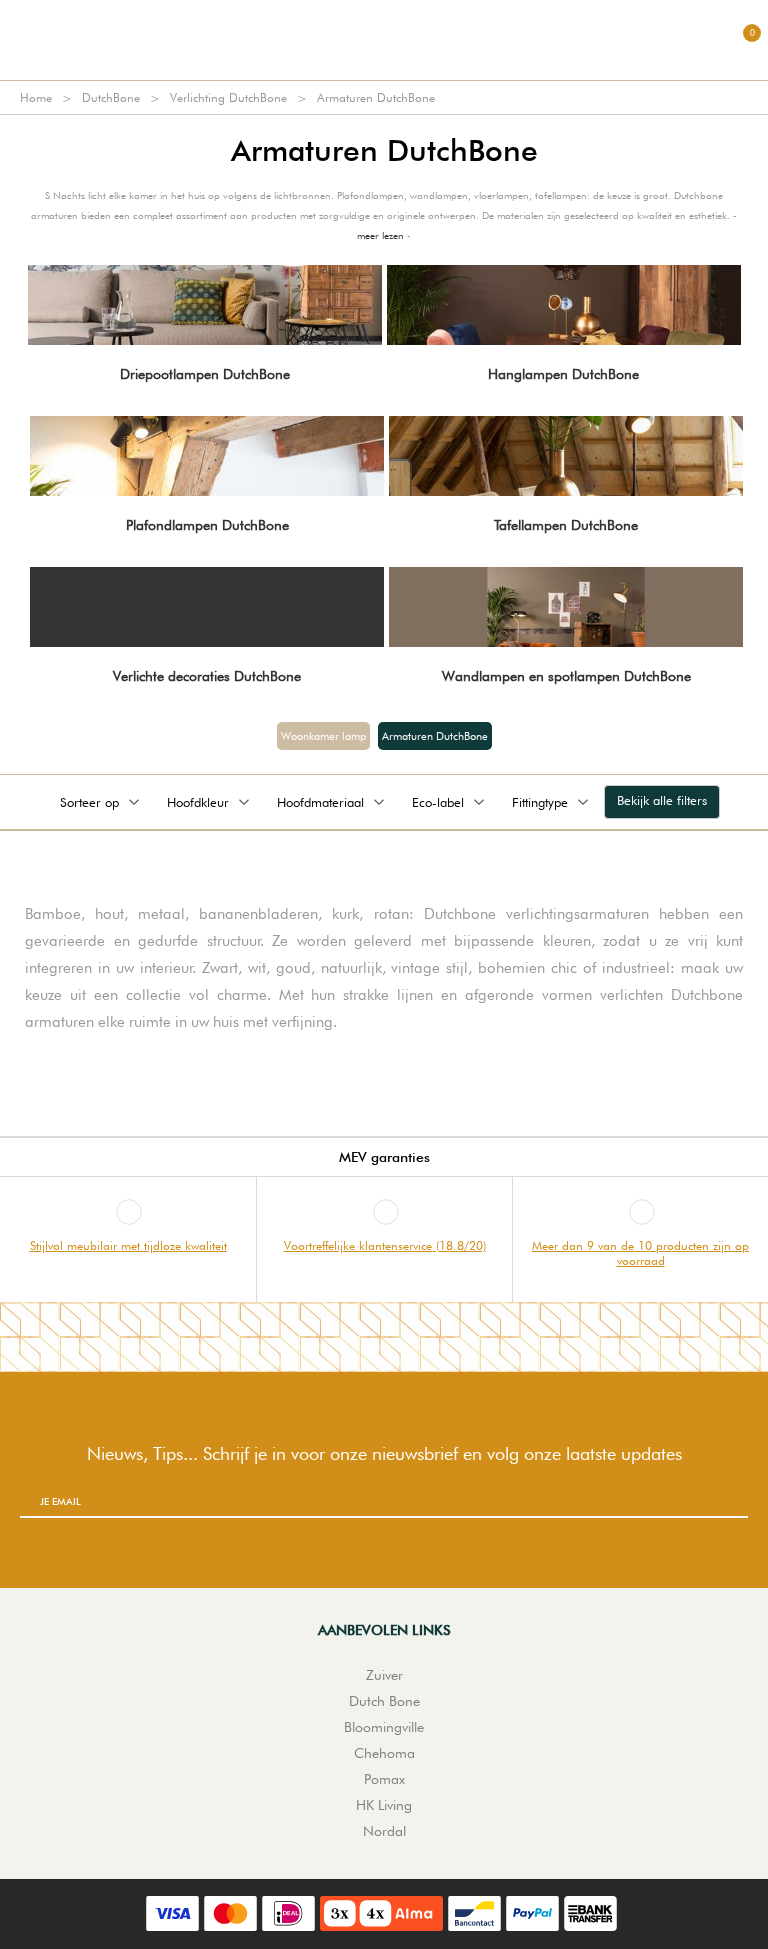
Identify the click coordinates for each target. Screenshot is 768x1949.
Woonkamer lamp (323, 736)
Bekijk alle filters (662, 800)
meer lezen (380, 235)
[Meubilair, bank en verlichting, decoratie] (384, 40)
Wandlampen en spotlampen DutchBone (566, 676)
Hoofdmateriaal (320, 802)
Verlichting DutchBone (228, 97)
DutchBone (111, 97)
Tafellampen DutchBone (566, 525)
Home (36, 97)
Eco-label (438, 802)
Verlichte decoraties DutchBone (207, 676)
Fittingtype (540, 802)
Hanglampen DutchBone (563, 374)
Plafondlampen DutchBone (207, 525)
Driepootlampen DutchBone (205, 374)
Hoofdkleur (198, 802)
